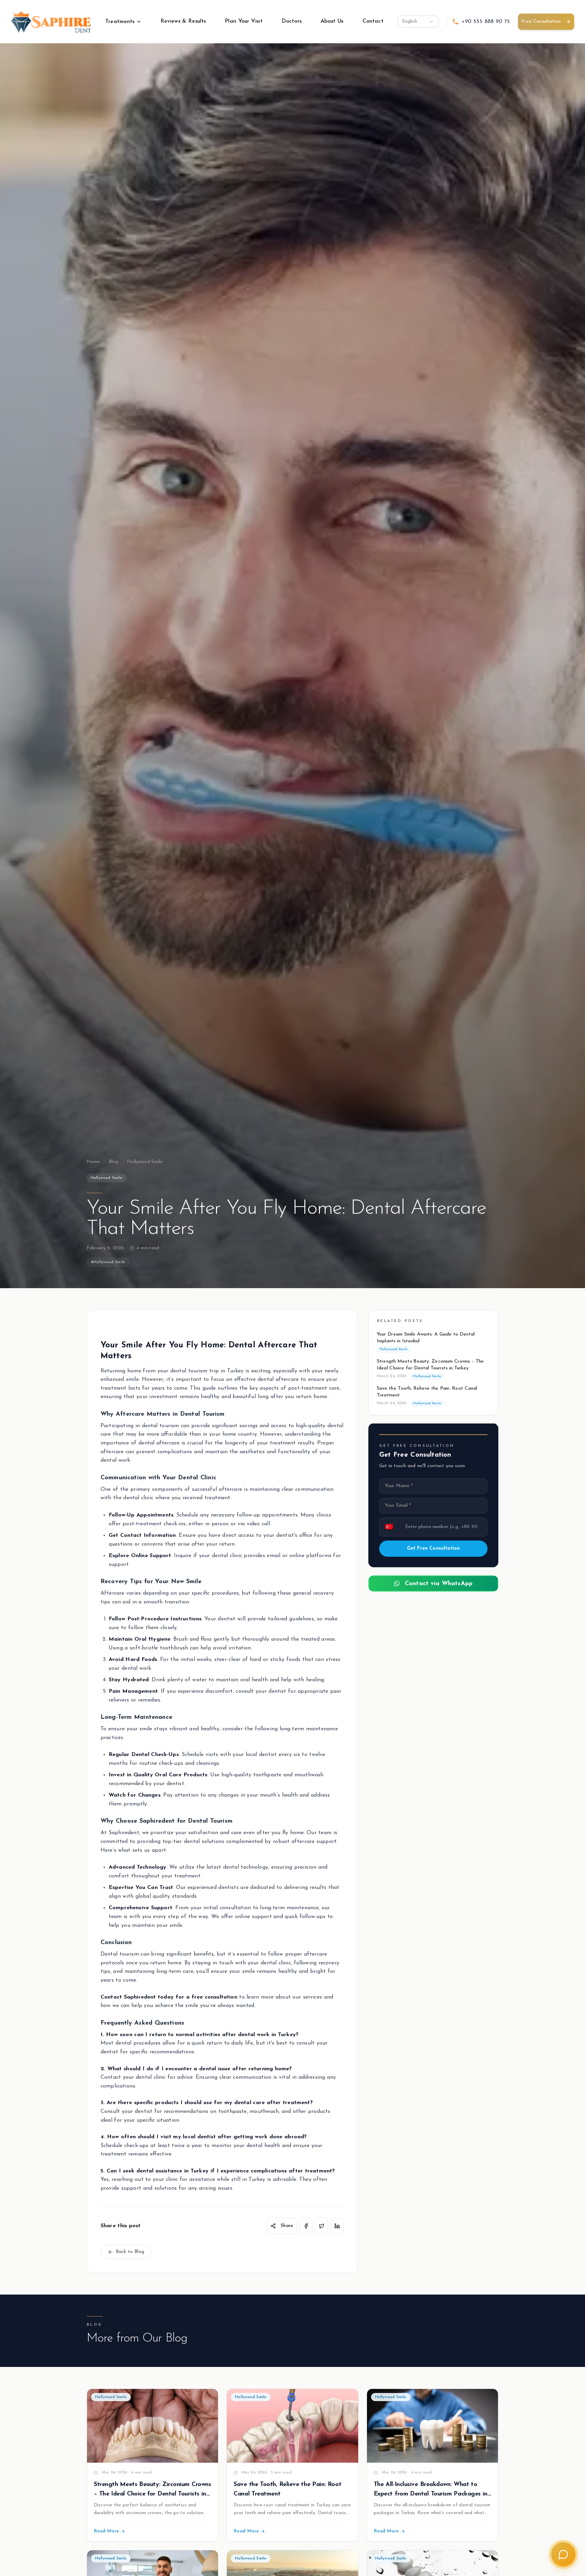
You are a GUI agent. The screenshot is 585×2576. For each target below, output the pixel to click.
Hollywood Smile (145, 1162)
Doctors (292, 21)
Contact (373, 21)
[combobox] (418, 22)
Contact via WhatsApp (439, 1583)
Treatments (120, 22)
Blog (114, 1162)
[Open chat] (563, 2554)
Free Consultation (541, 21)
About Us (332, 21)
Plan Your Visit (244, 21)
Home (93, 1162)
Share (287, 2226)
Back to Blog (130, 2252)
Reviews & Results (183, 21)
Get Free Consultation (433, 1548)
